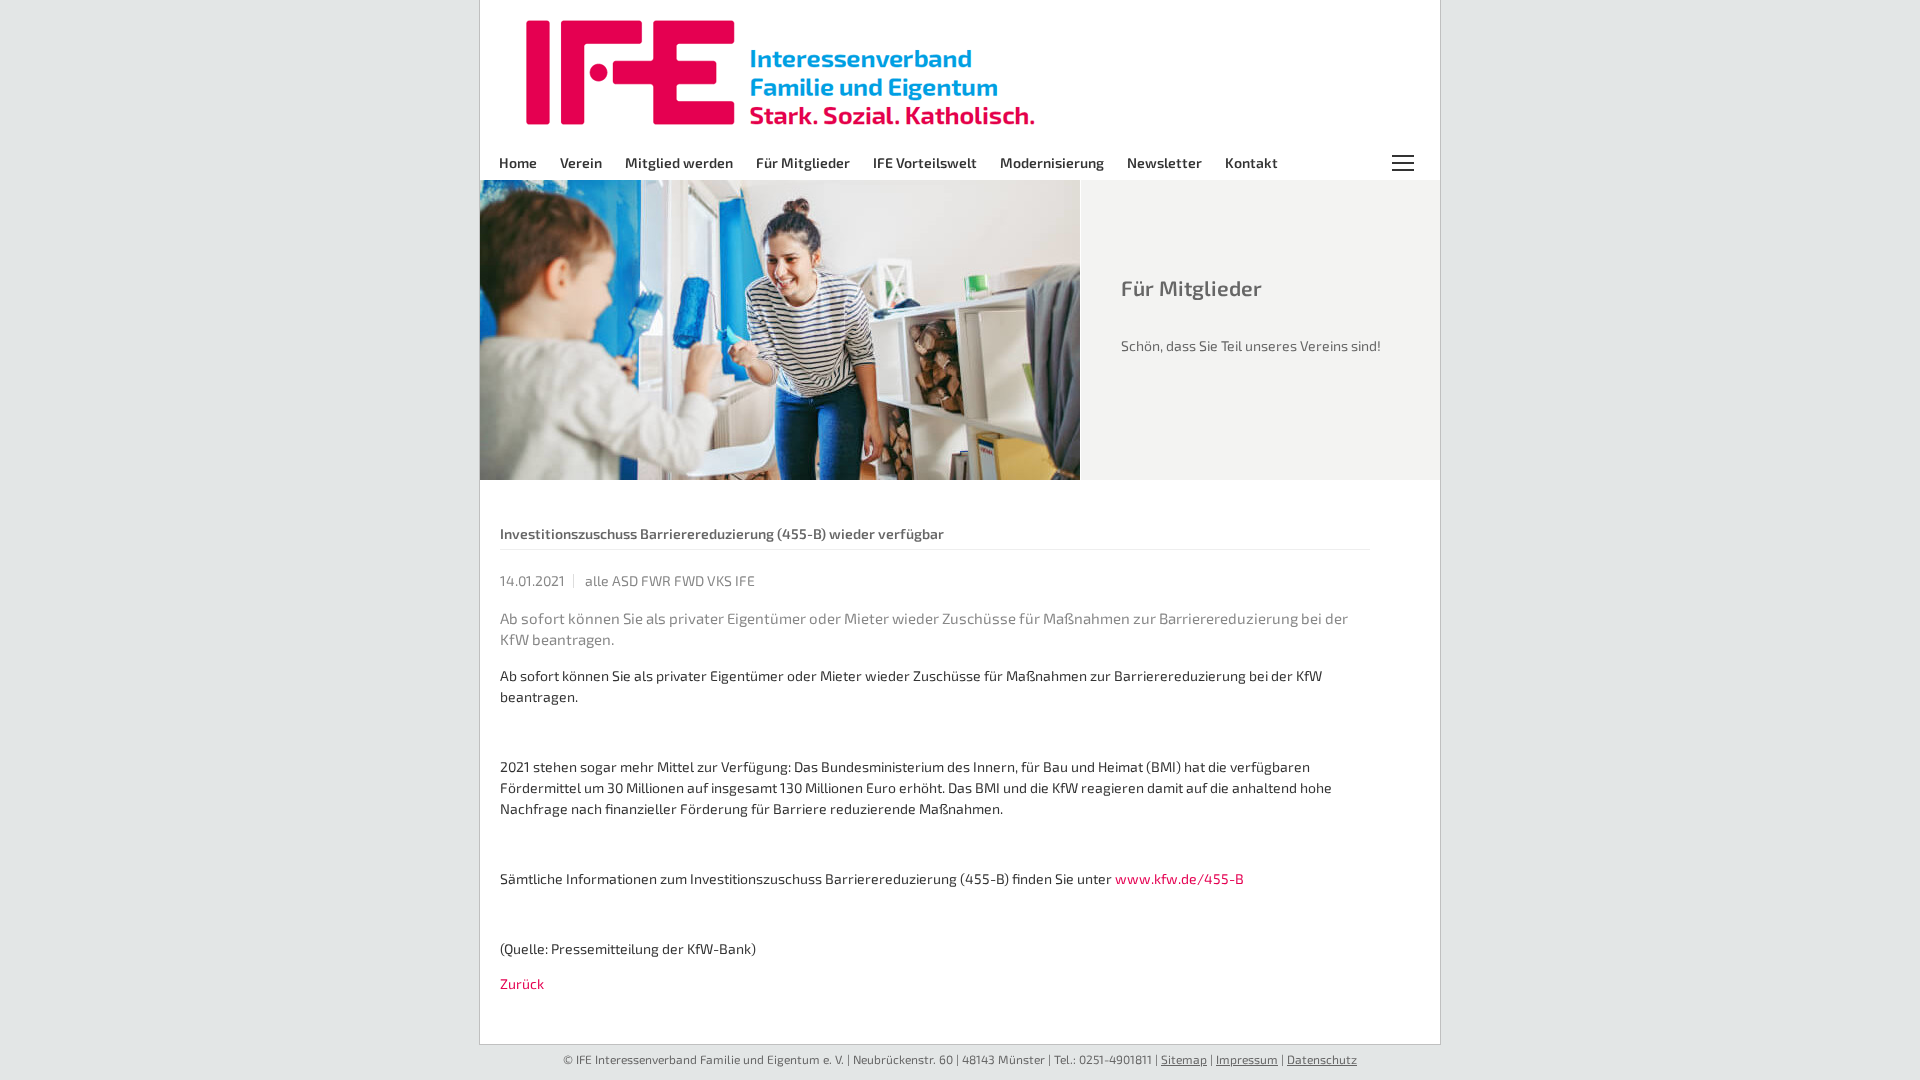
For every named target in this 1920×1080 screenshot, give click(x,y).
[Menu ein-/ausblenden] (1413, 163)
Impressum (1247, 1059)
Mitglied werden (679, 162)
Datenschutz (1322, 1059)
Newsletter (1164, 162)
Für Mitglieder (803, 162)
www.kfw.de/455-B (1179, 878)
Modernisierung (1052, 162)
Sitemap (1184, 1059)
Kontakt (1251, 162)
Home (518, 162)
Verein (581, 162)
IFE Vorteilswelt (925, 162)
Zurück (522, 983)
